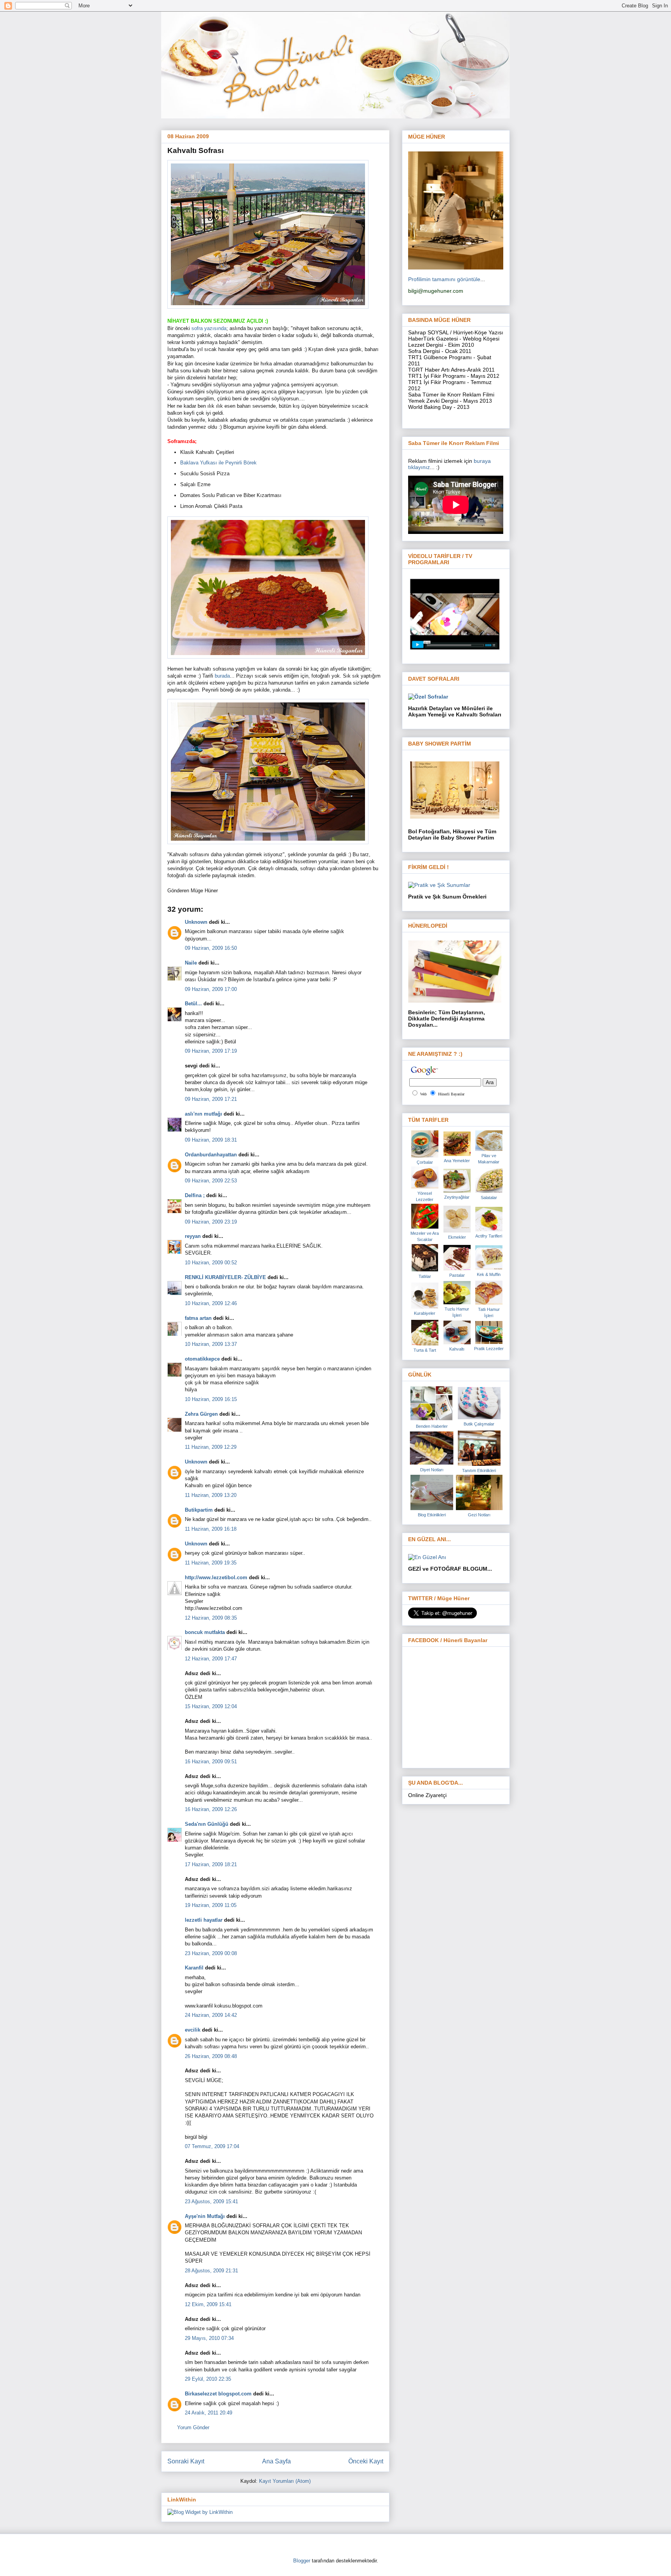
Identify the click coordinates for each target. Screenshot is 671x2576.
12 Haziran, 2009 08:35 (211, 1618)
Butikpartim (199, 1510)
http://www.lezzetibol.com (216, 1577)
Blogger (302, 2561)
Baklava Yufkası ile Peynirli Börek (218, 463)
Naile (191, 963)
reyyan (193, 1236)
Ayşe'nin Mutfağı (205, 2216)
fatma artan (198, 1318)
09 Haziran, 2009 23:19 (211, 1222)
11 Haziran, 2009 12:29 (211, 1447)
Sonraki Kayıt (186, 2461)
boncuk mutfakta (205, 1632)
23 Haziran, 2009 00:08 (211, 1953)
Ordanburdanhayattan (211, 1155)
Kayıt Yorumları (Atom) (285, 2481)
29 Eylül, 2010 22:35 (208, 2379)
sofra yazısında (209, 328)
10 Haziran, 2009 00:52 (211, 1263)
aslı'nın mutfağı (203, 1114)
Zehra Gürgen (201, 1414)
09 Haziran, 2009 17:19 (211, 1051)
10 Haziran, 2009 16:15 (211, 1399)
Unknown (196, 922)
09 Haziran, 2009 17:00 (211, 989)
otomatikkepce (202, 1359)
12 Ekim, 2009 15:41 (208, 2304)
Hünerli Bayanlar (451, 1094)
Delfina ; (195, 1195)
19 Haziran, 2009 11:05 (211, 1905)
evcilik (193, 2030)
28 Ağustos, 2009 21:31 (211, 2271)
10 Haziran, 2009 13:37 (211, 1344)
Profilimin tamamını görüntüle (444, 279)
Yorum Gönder (193, 2427)
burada (222, 676)
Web (423, 1094)
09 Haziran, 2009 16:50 (211, 948)
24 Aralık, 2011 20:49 (209, 2413)
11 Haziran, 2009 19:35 (211, 1563)
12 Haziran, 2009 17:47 (211, 1659)
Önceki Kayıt (366, 2461)
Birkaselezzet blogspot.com (218, 2394)
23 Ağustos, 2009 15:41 (211, 2201)
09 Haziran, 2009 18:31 (211, 1140)
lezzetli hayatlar (204, 1920)
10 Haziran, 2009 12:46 (211, 1303)
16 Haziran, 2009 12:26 (211, 1809)
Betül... (193, 1004)
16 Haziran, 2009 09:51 (211, 1762)
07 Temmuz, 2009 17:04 (212, 2146)
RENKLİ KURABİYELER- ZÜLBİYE (225, 1277)
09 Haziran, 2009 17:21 (211, 1099)
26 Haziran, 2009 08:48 (211, 2056)
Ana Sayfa (276, 2461)
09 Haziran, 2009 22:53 (211, 1181)
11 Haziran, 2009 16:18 (211, 1529)
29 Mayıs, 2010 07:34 (209, 2338)
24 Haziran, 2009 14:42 (211, 2015)
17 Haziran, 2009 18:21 (211, 1864)
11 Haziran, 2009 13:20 (211, 1495)
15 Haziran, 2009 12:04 (211, 1706)
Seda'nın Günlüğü (207, 1824)
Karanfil (194, 1968)
